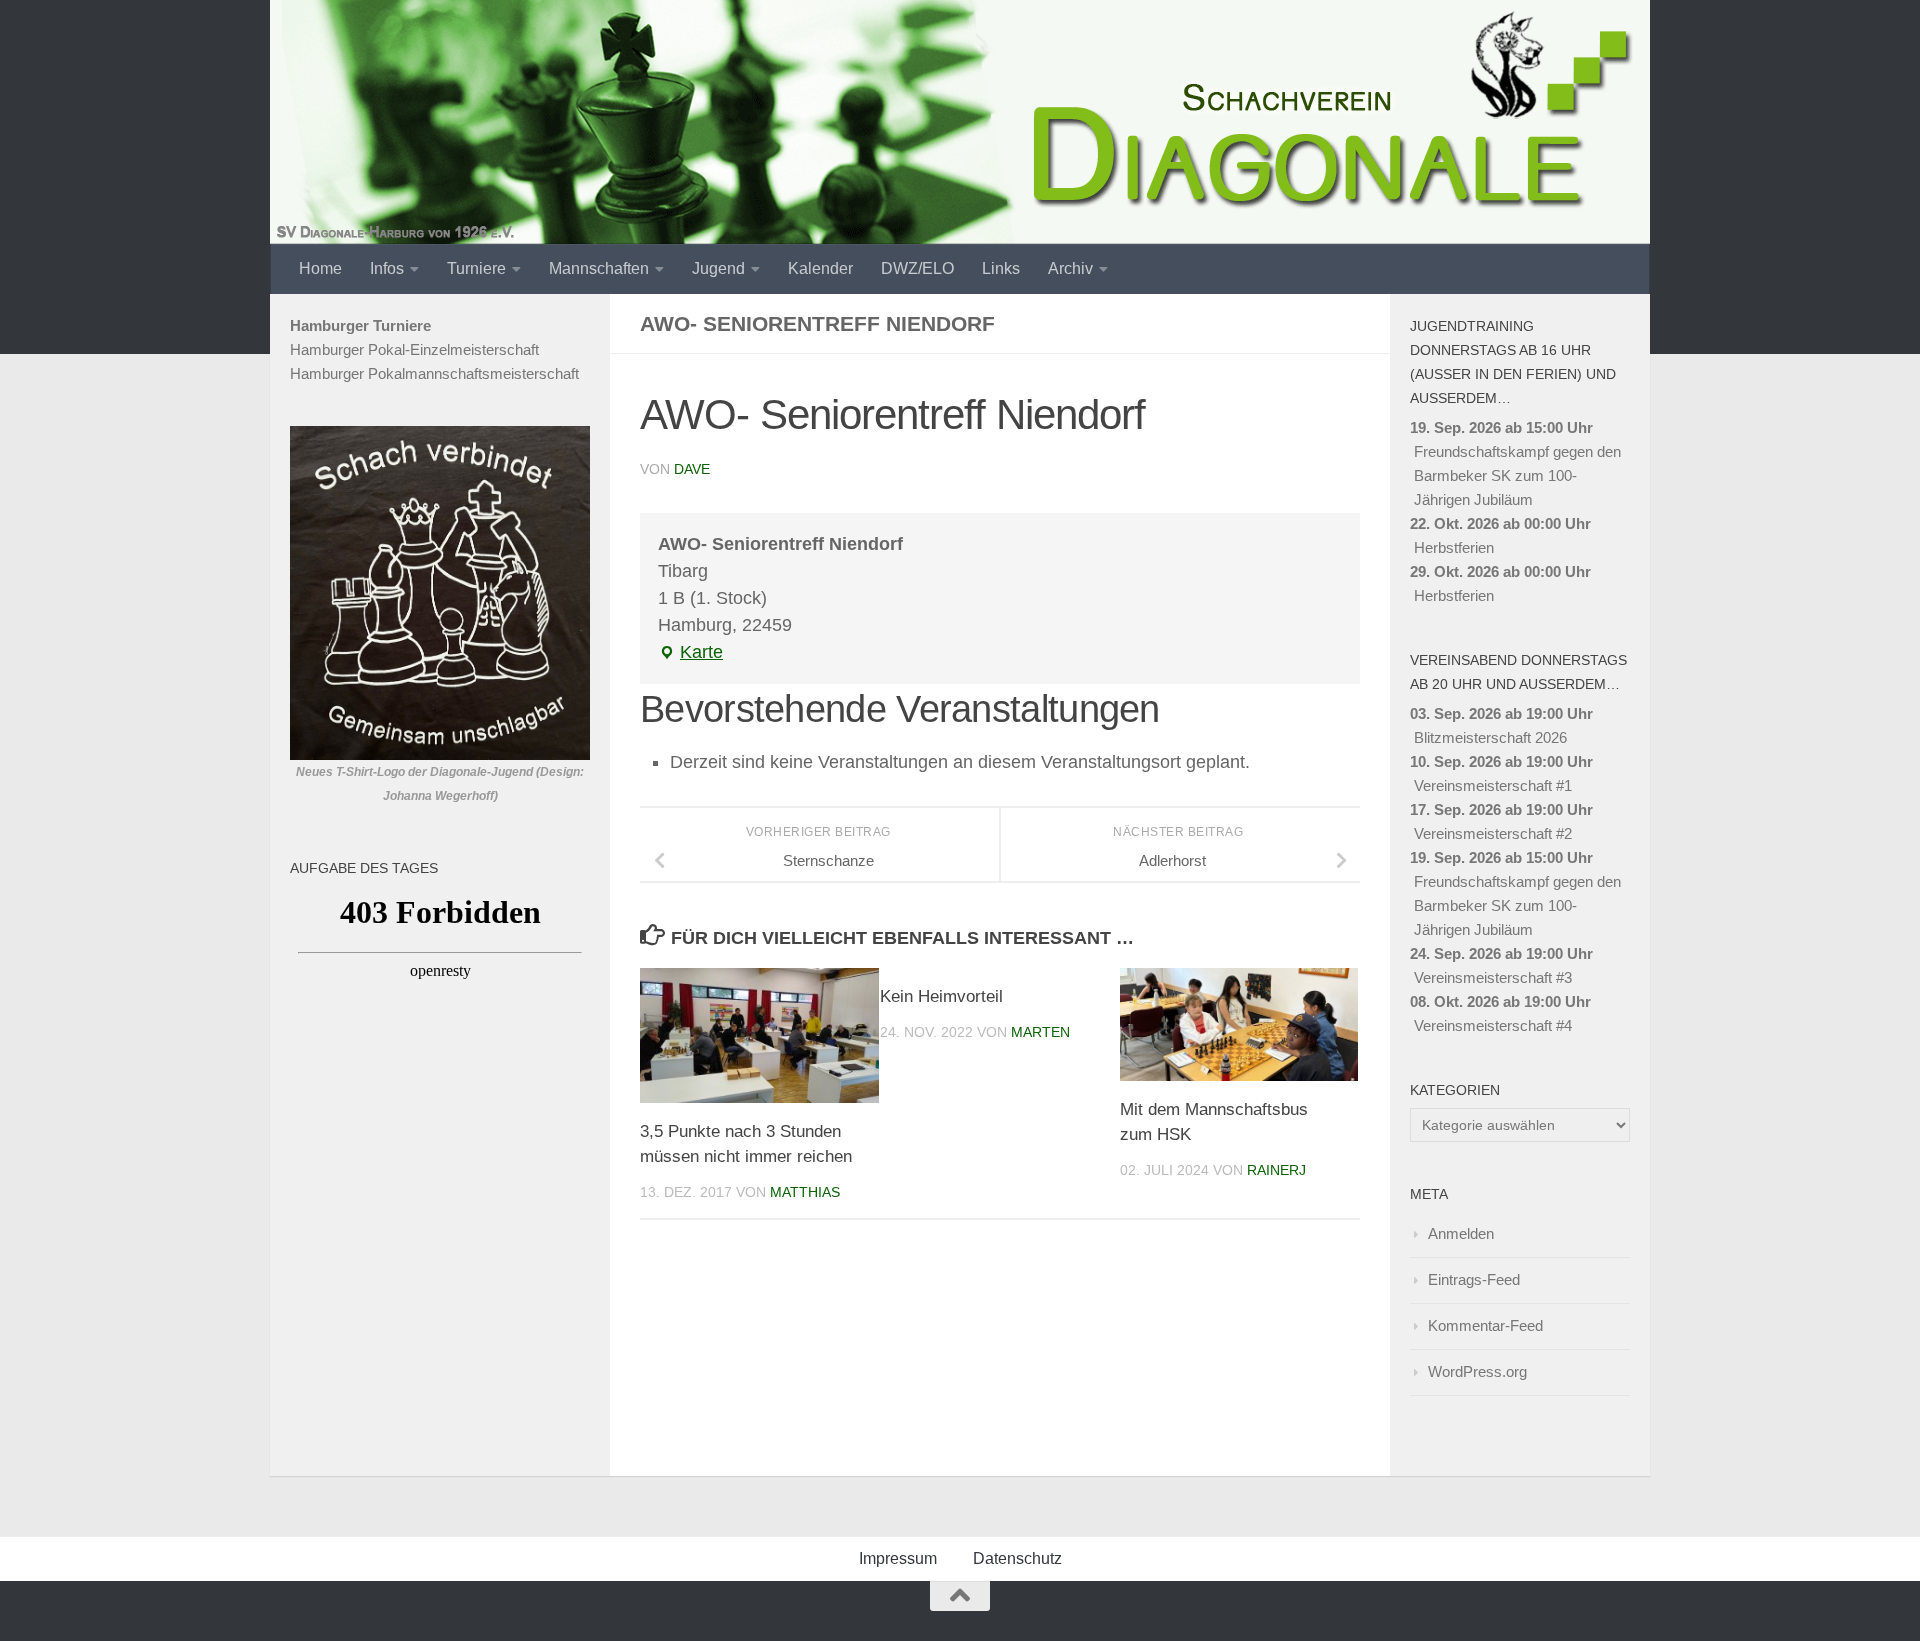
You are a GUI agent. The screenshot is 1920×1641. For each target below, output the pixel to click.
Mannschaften (599, 268)
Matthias (805, 1192)
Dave (692, 469)
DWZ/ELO (917, 268)
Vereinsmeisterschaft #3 (1493, 977)
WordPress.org (1477, 1371)
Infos (387, 268)
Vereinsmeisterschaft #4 (1493, 1025)
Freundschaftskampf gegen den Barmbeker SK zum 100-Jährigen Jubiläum (1517, 475)
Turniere (476, 268)
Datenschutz (1017, 1558)
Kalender (820, 268)
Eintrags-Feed (1474, 1279)
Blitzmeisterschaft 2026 (1490, 737)
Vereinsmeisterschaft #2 (1493, 833)
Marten (1040, 1032)
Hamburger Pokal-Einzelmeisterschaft (414, 349)
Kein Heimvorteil (941, 996)
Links (1001, 268)
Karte (690, 654)
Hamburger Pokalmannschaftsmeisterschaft (434, 373)
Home (320, 268)
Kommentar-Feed (1485, 1325)
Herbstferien (1454, 547)
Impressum (898, 1558)
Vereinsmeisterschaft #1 (1493, 785)
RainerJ (1276, 1170)
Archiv (1070, 268)
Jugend (718, 268)
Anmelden (1461, 1233)
